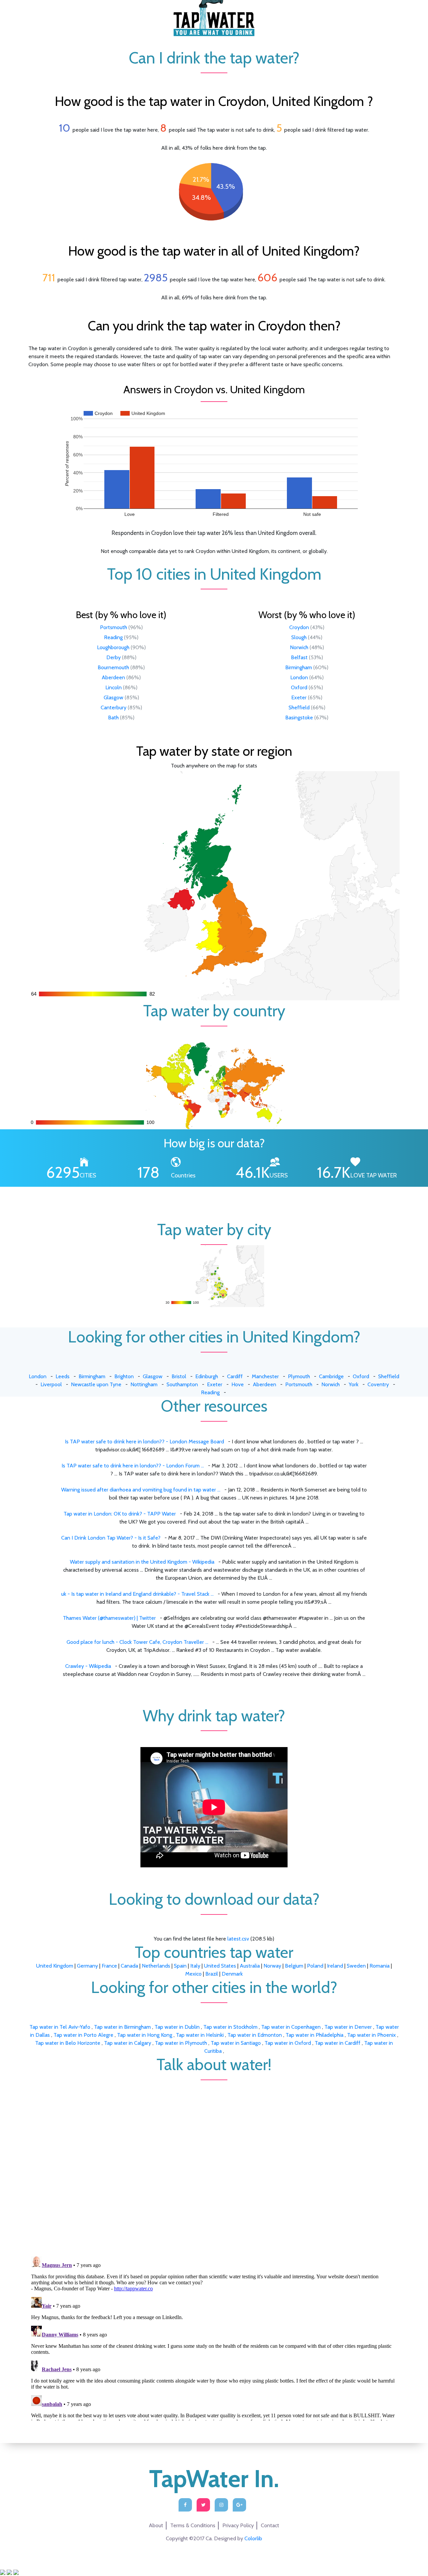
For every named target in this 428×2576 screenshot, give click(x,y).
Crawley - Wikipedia (88, 1666)
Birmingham (299, 667)
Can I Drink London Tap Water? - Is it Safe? (111, 1538)
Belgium (294, 1966)
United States (220, 1966)
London (299, 677)
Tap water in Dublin (178, 2027)
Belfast (299, 657)
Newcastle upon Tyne (96, 1384)
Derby (114, 657)
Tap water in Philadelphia (315, 2035)
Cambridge (331, 1376)
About (156, 2525)
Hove (238, 1384)
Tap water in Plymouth (182, 2043)
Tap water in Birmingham (123, 2027)
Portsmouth (114, 627)
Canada (129, 1966)
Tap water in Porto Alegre (84, 2035)
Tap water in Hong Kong (145, 2035)
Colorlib (253, 2538)
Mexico (193, 1974)
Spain (180, 1966)
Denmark (232, 1974)
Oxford (299, 687)
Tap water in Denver (349, 2027)
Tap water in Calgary (128, 2043)
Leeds (63, 1376)
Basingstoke (299, 718)
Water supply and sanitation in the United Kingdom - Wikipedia (142, 1562)
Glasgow (114, 697)
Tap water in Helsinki (200, 2035)
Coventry (378, 1384)
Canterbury (114, 707)
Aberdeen (113, 677)
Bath (113, 718)
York (354, 1384)
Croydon (299, 627)
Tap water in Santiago (236, 2043)
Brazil (212, 1974)
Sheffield (299, 707)
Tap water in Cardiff (338, 2043)
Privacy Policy (238, 2525)
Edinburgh (207, 1376)
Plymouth (299, 1376)
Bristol (179, 1376)
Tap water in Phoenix (372, 2035)
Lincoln (114, 687)
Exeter (299, 697)
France (109, 1966)
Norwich (299, 647)
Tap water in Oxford (288, 2043)
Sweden (356, 1966)
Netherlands (156, 1966)
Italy (195, 1966)
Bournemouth (113, 667)
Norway (272, 1966)
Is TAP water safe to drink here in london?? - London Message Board (144, 1442)
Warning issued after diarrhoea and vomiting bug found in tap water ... (141, 1490)
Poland (315, 1966)
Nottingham (144, 1384)
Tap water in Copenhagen (292, 2027)
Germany (87, 1966)
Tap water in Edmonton (255, 2035)
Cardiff (235, 1376)
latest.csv (238, 1939)
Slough (299, 637)
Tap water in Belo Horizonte (68, 2043)
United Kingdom (55, 1966)
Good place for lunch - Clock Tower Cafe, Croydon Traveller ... (137, 1642)
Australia (250, 1966)
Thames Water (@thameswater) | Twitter (109, 1618)
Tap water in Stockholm (231, 2027)
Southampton (182, 1384)
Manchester (265, 1376)
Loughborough (113, 647)
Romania (380, 1966)
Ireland (335, 1966)
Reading (113, 637)
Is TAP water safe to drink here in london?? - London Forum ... (133, 1466)
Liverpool (51, 1384)
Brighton (124, 1376)
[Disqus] (214, 2164)
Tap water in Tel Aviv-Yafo (61, 2027)
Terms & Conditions (193, 2525)
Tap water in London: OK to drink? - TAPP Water (120, 1514)
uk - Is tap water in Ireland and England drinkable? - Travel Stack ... (137, 1594)
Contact (270, 2525)
